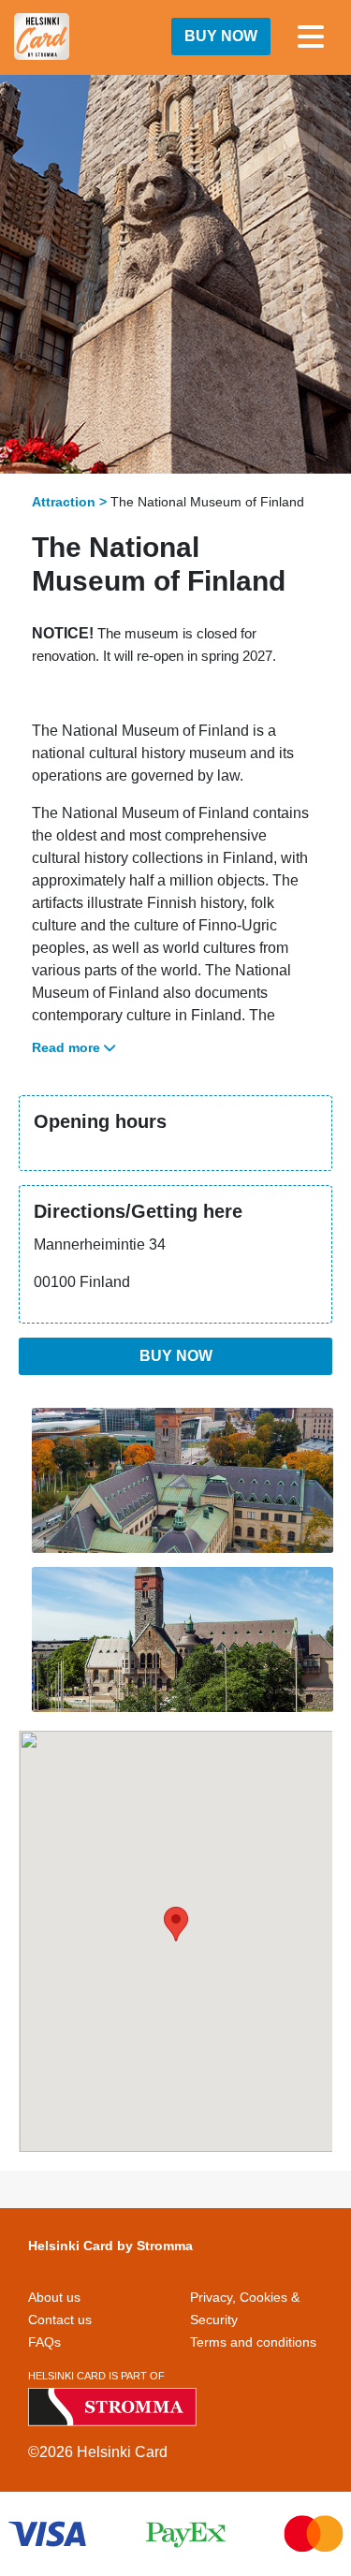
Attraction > (69, 502)
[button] (176, 1924)
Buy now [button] (221, 36)
